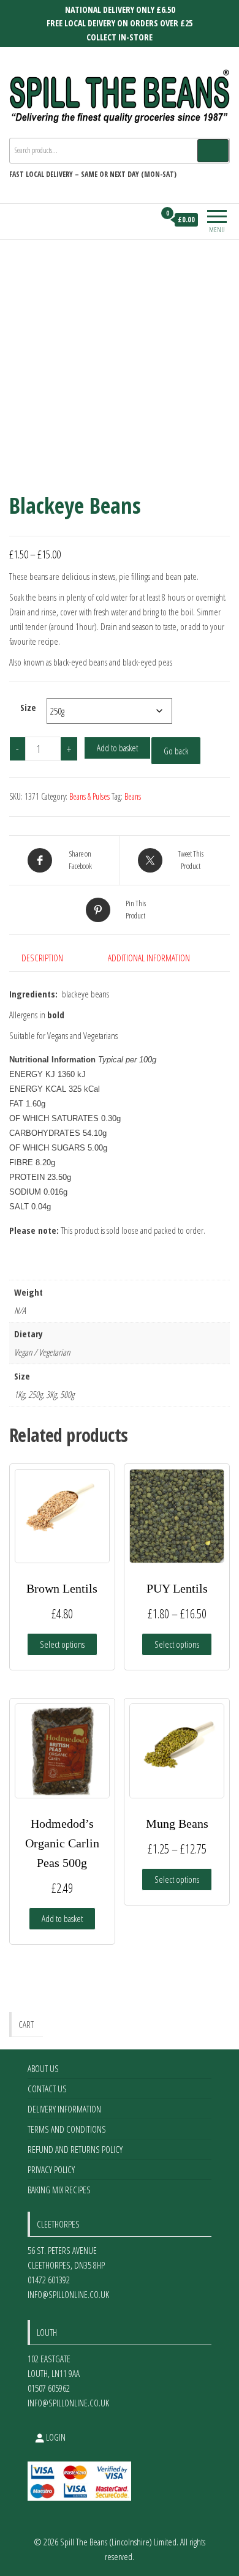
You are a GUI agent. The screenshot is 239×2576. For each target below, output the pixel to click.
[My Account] (145, 220)
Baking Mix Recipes (59, 2190)
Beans (133, 796)
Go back (176, 751)
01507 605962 (49, 2388)
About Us (43, 2068)
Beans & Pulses (89, 796)
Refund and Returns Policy (75, 2149)
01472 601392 (49, 2280)
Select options (62, 1644)
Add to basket (117, 748)
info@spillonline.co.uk (68, 2294)
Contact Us (47, 2089)
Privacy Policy (51, 2169)
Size (28, 707)
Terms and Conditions (67, 2129)
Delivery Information (64, 2109)
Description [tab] (42, 958)
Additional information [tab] (149, 958)
